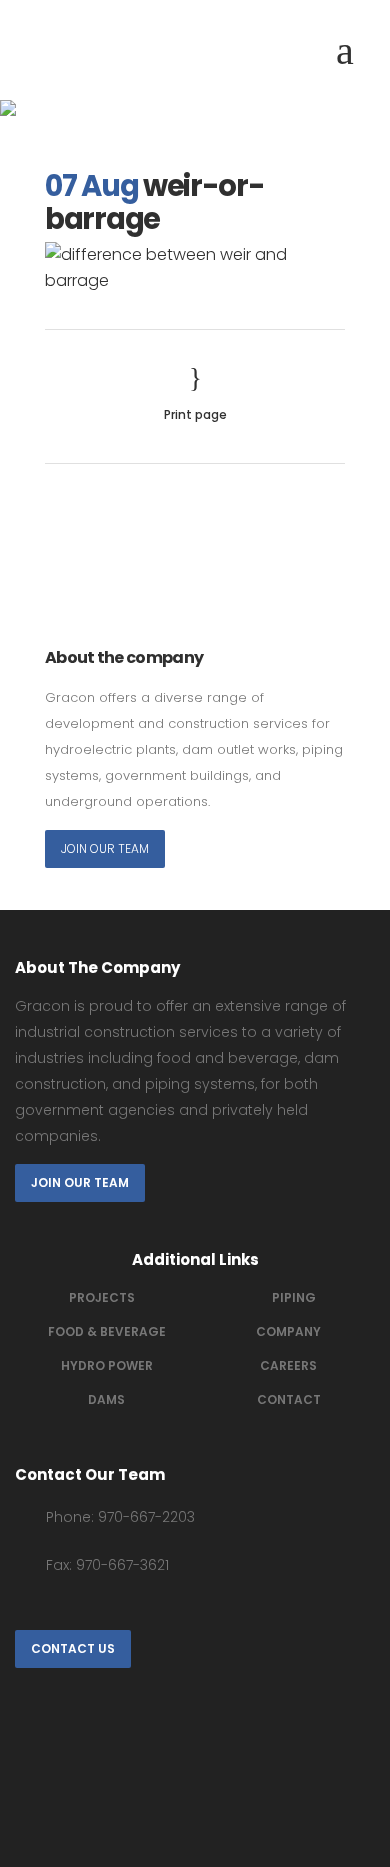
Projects (102, 1297)
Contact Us (73, 1648)
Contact (289, 1399)
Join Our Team (105, 848)
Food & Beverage (107, 1331)
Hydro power (107, 1365)
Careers (288, 1365)
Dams (106, 1399)
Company (288, 1331)
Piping (294, 1297)
